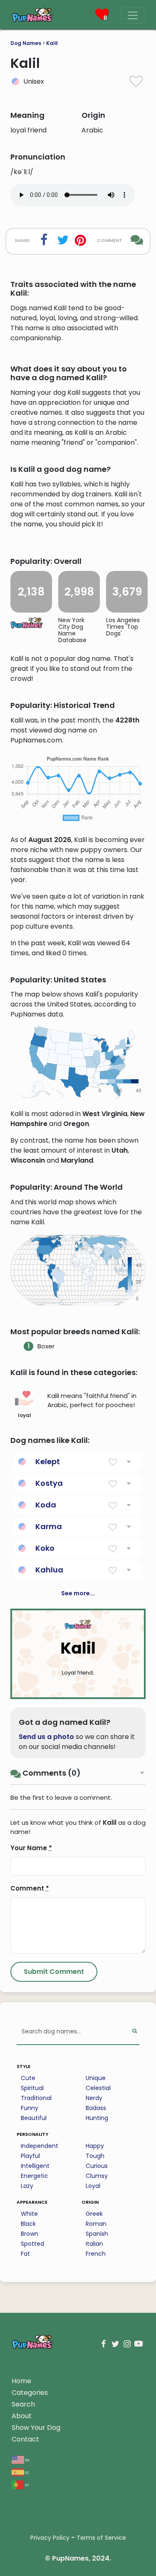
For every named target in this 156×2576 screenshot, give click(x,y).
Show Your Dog (36, 2428)
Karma (49, 1526)
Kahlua (49, 1570)
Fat (25, 2254)
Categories (30, 2393)
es (26, 2472)
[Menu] (133, 15)
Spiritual (32, 2088)
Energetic (35, 2176)
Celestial (98, 2088)
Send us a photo (46, 1737)
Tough (95, 2156)
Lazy (27, 2186)
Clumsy (97, 2176)
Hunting (97, 2118)
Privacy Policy (50, 2538)
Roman (96, 2224)
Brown (30, 2234)
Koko (45, 1548)
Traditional (36, 2098)
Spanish (97, 2234)
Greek (94, 2214)
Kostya (49, 1483)
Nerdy (94, 2098)
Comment (30, 1888)
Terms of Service (101, 2538)
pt (27, 2485)
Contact (25, 2439)
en (27, 2460)
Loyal (93, 2186)
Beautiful (34, 2118)
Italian (94, 2244)
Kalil (52, 43)
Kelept (48, 1461)
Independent (40, 2146)
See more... (78, 1593)
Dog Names (26, 43)
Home (21, 2381)
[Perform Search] (135, 2032)
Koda (46, 1505)
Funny (30, 2108)
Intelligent (35, 2166)
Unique (96, 2078)
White (29, 2214)
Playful (30, 2156)
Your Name (31, 1848)
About (22, 2416)
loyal (25, 1415)
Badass (96, 2108)
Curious (97, 2166)
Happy (95, 2146)
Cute (28, 2078)
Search (23, 2404)
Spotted (32, 2244)
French (96, 2254)
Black (28, 2224)
